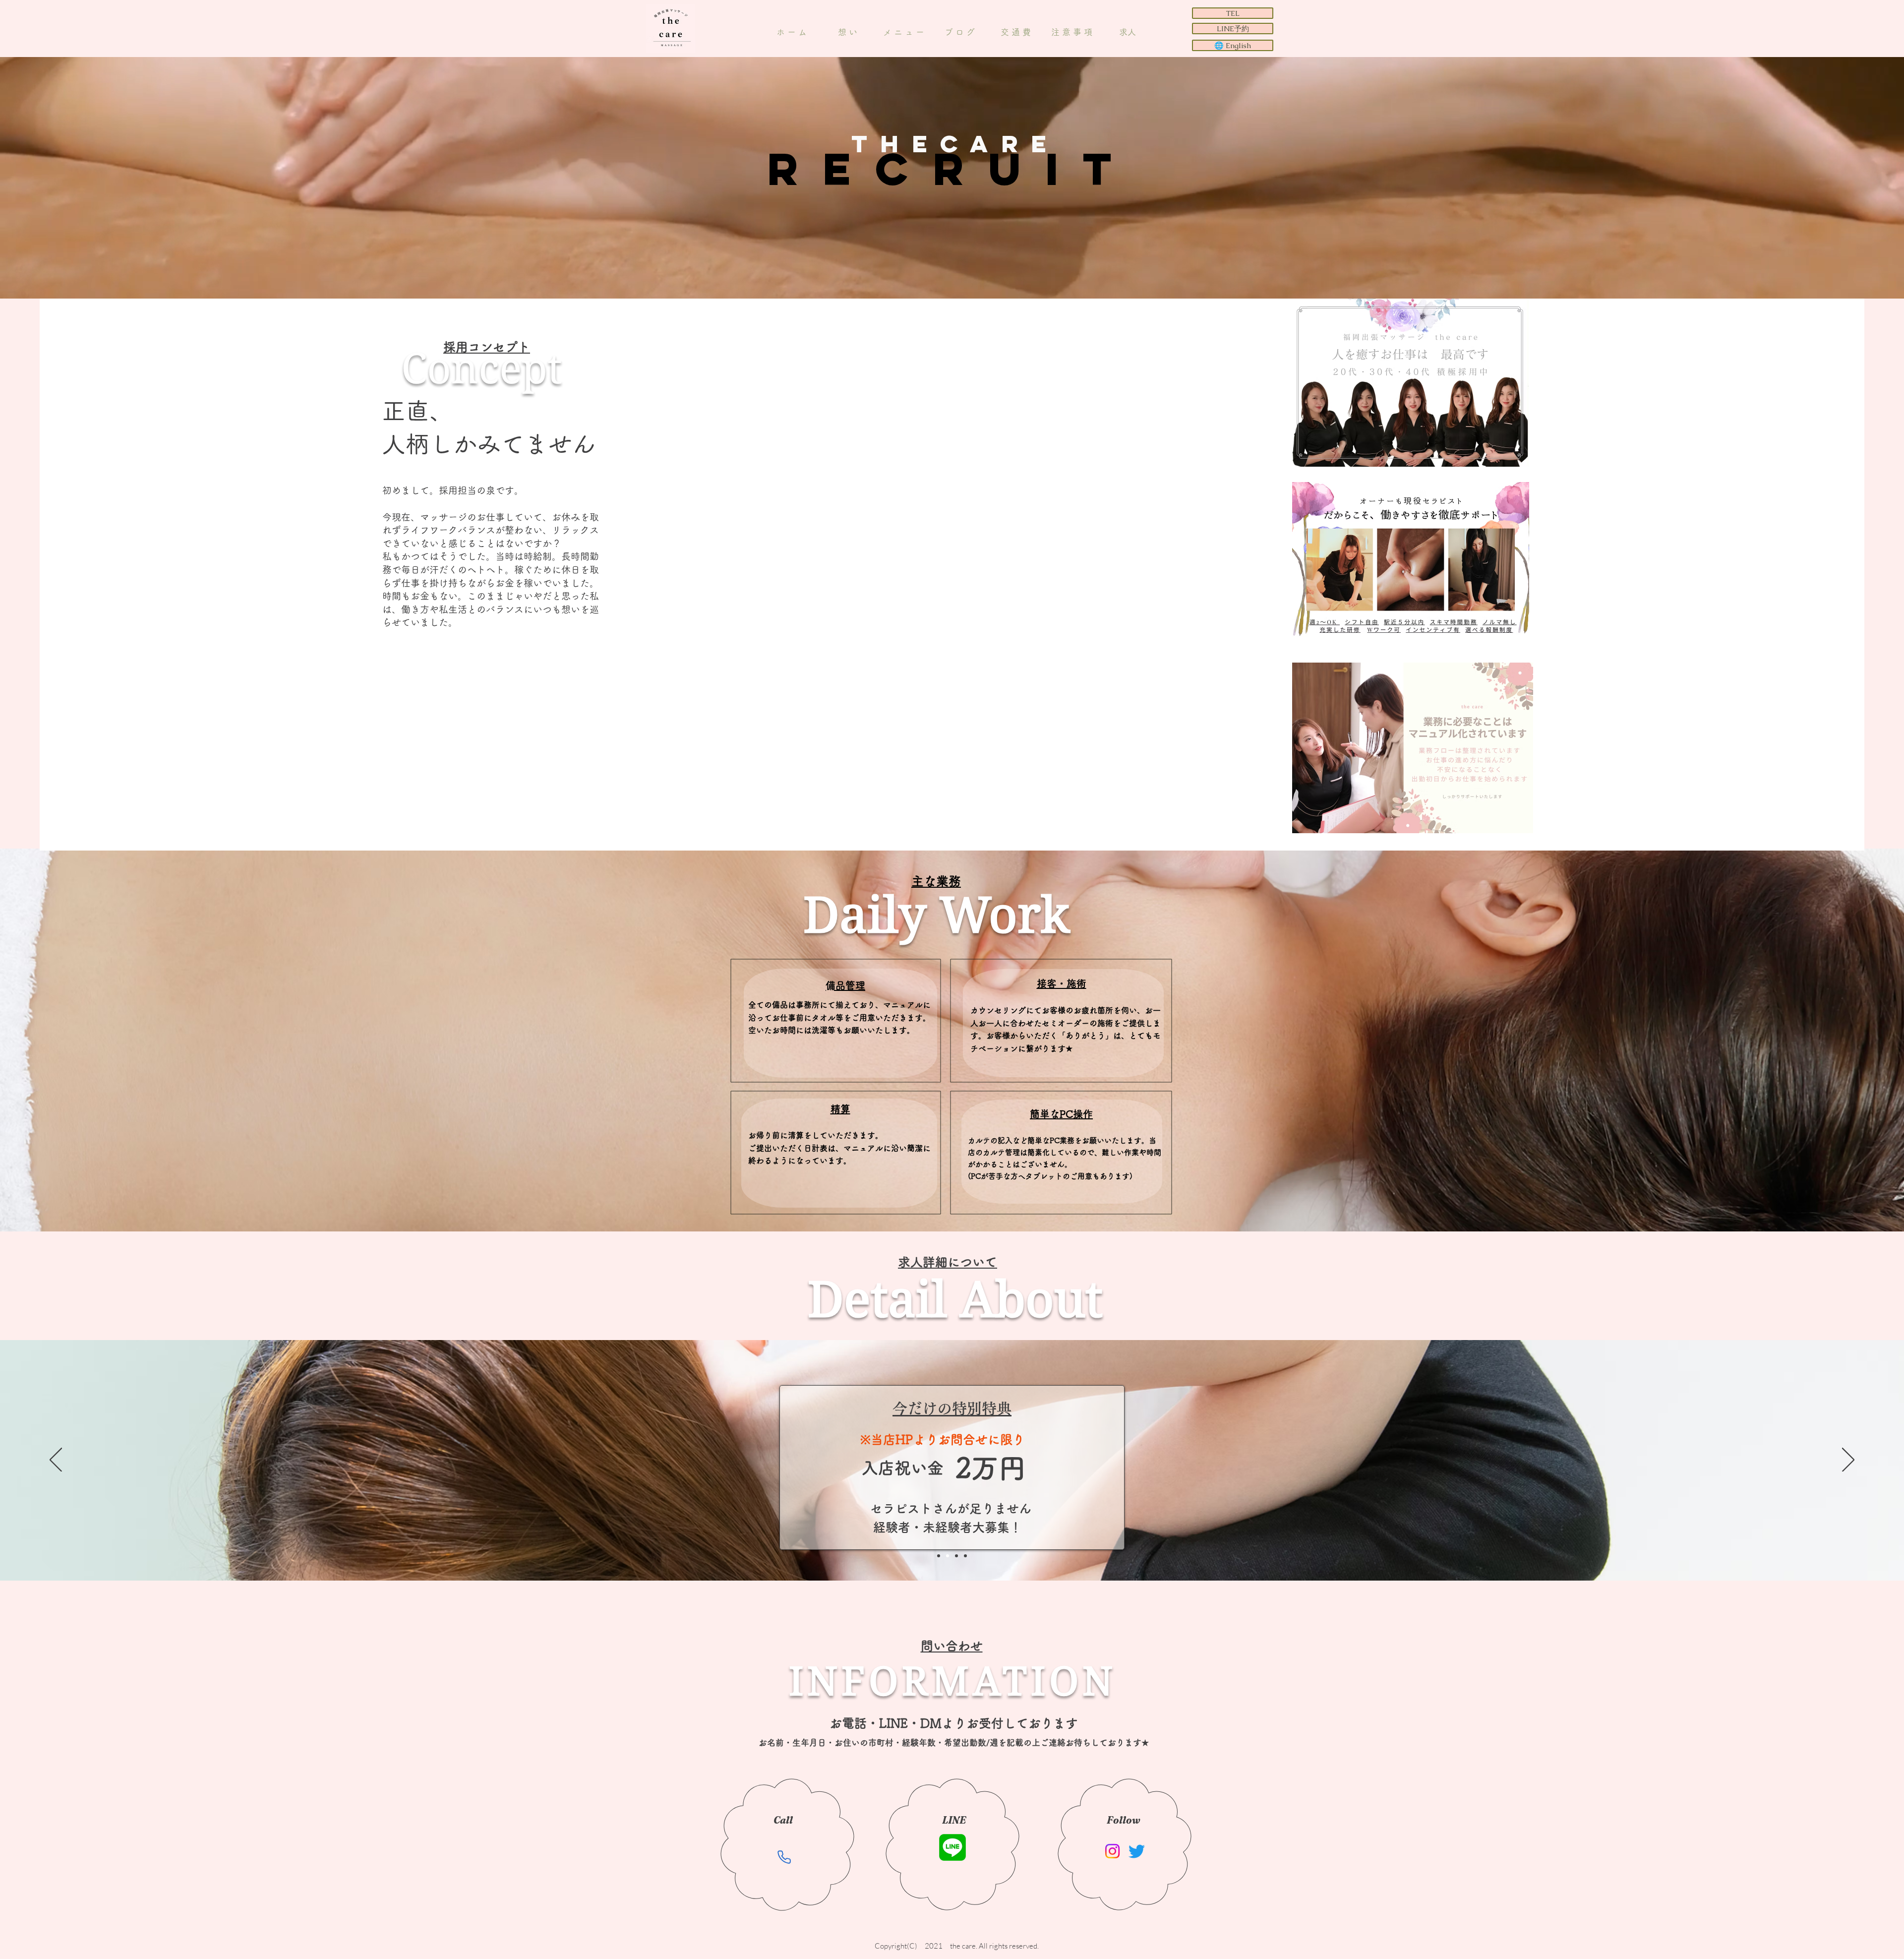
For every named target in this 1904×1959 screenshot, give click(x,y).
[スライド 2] (956, 1556)
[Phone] (784, 1857)
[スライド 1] (948, 1556)
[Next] (1848, 1461)
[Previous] (56, 1461)
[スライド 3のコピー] (939, 1556)
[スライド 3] (965, 1556)
